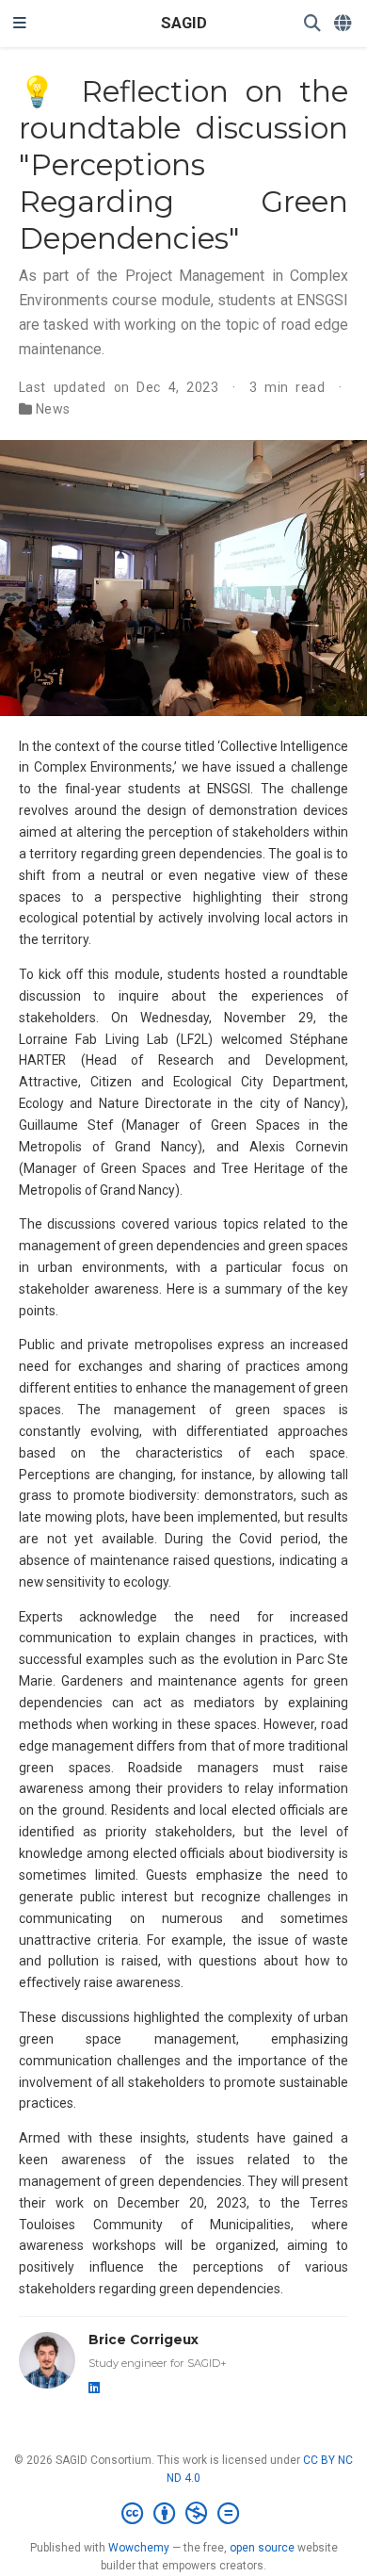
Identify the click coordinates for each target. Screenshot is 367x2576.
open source (262, 2548)
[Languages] (344, 24)
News (53, 409)
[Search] (312, 24)
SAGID (184, 23)
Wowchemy (139, 2548)
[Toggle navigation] (20, 24)
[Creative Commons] (184, 2514)
